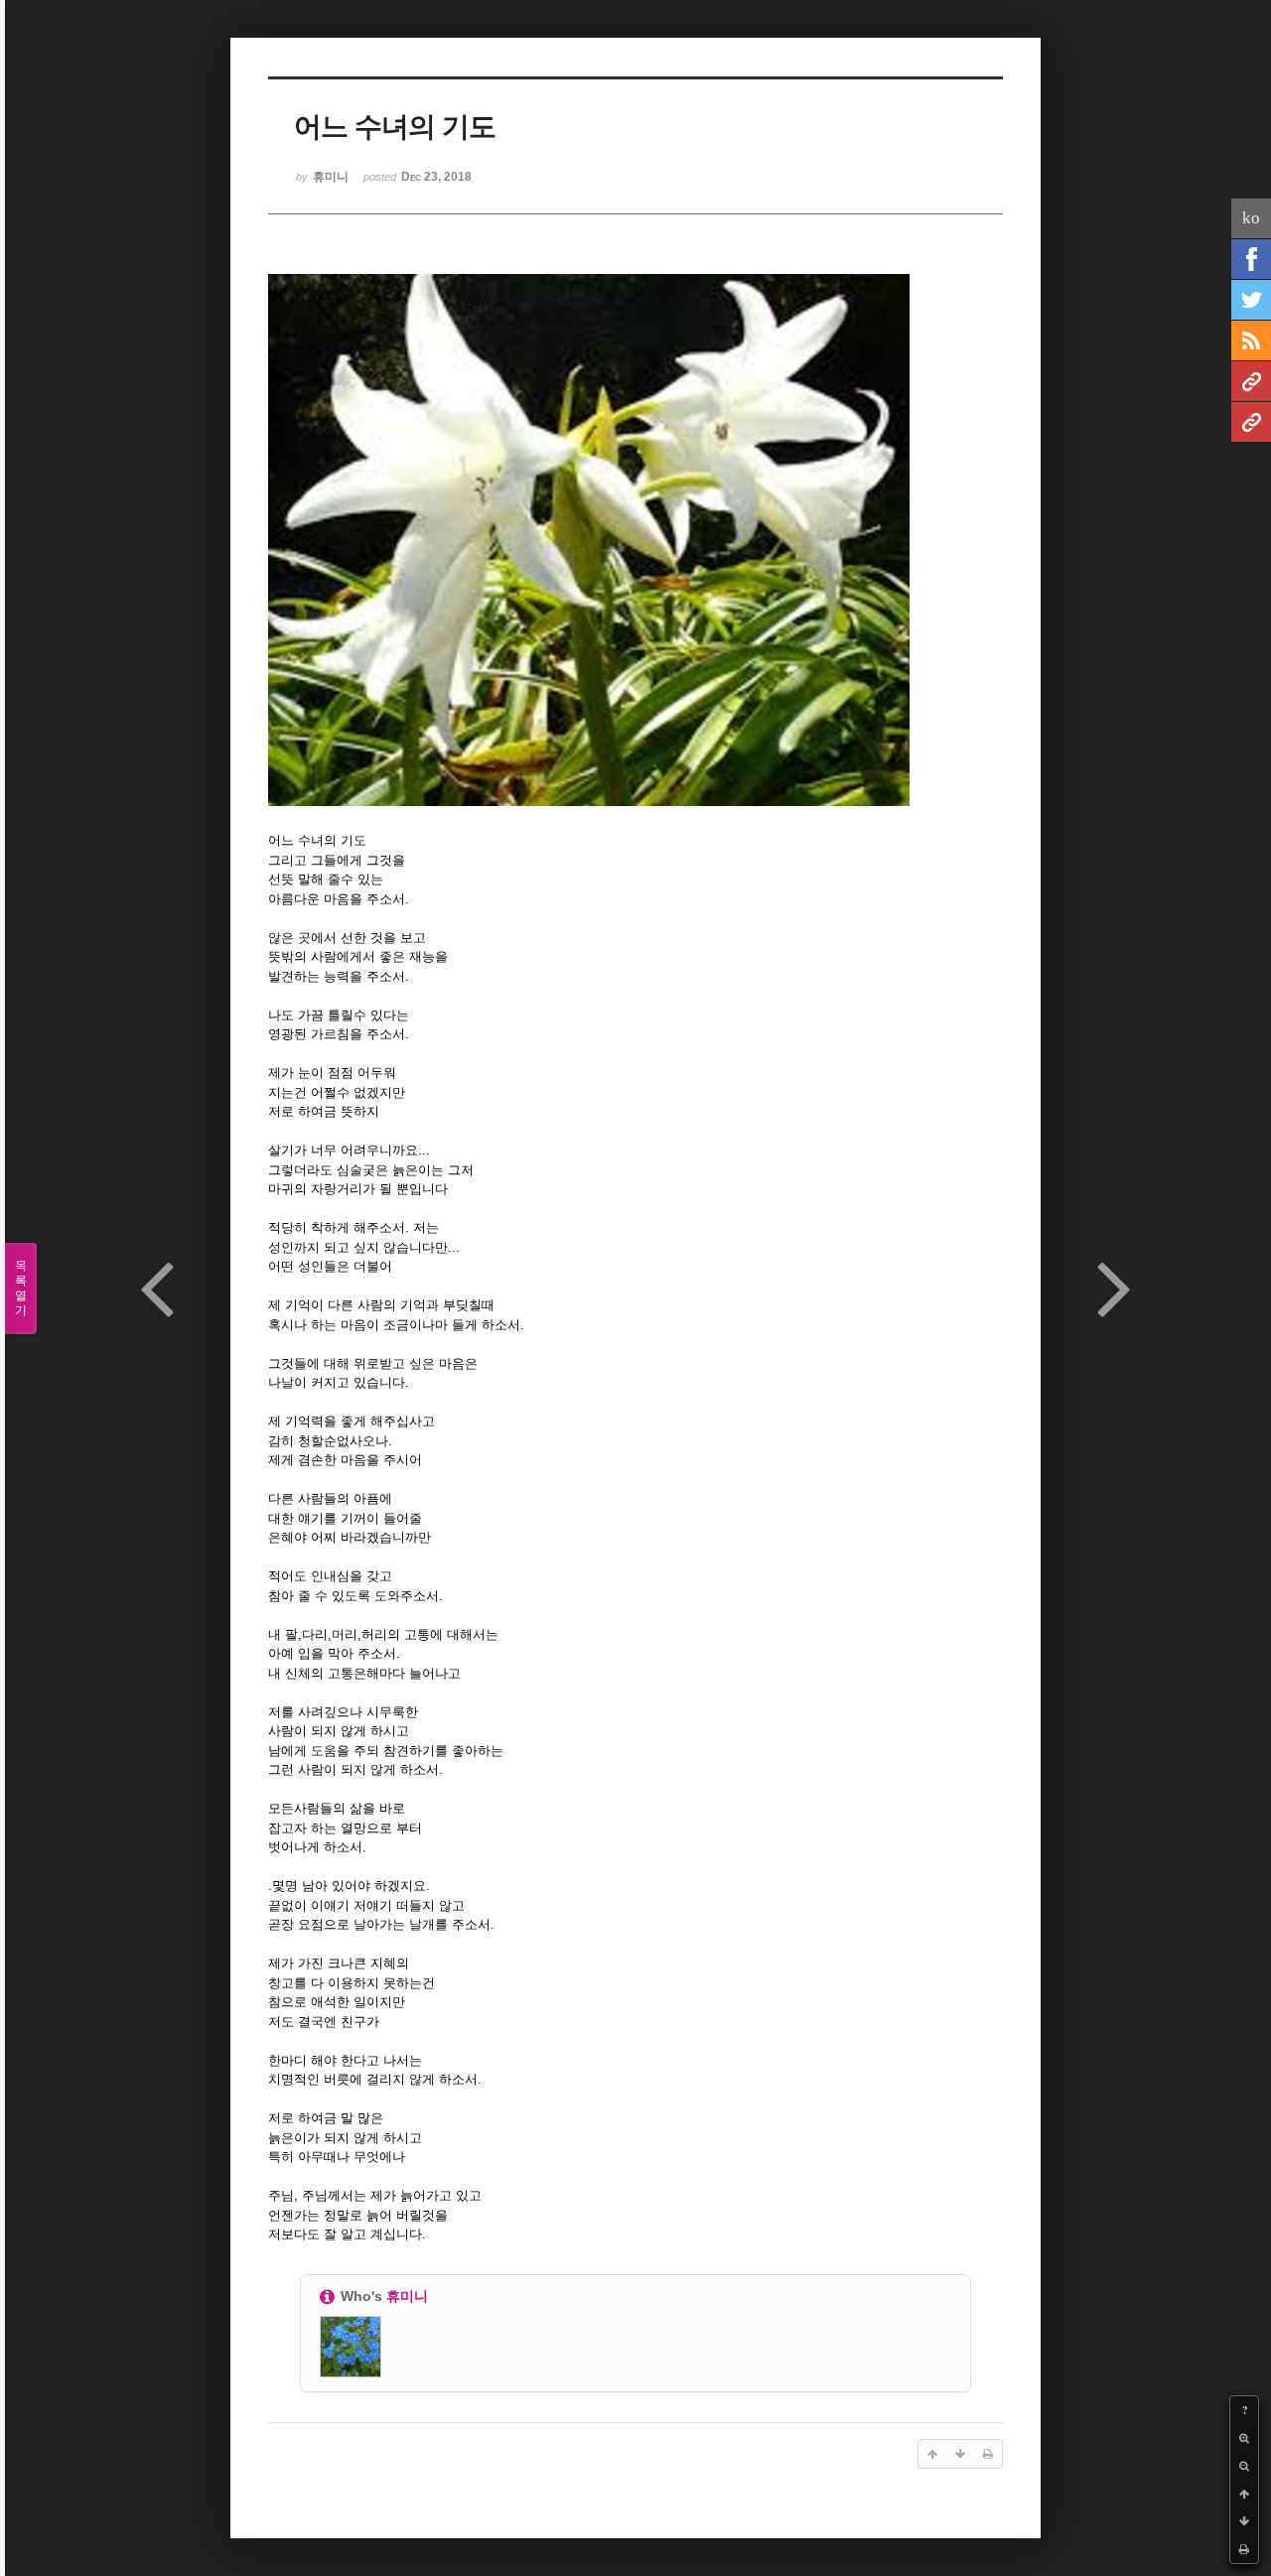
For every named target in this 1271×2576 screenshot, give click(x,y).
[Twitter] (1251, 300)
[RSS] (1251, 340)
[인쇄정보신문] (1251, 422)
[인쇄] (1244, 2549)
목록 (21, 1288)
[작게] (1244, 2466)
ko (1251, 218)
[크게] (1244, 2438)
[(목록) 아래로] (1244, 2521)
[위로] (1244, 2494)
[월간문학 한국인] (1251, 381)
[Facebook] (1251, 259)
